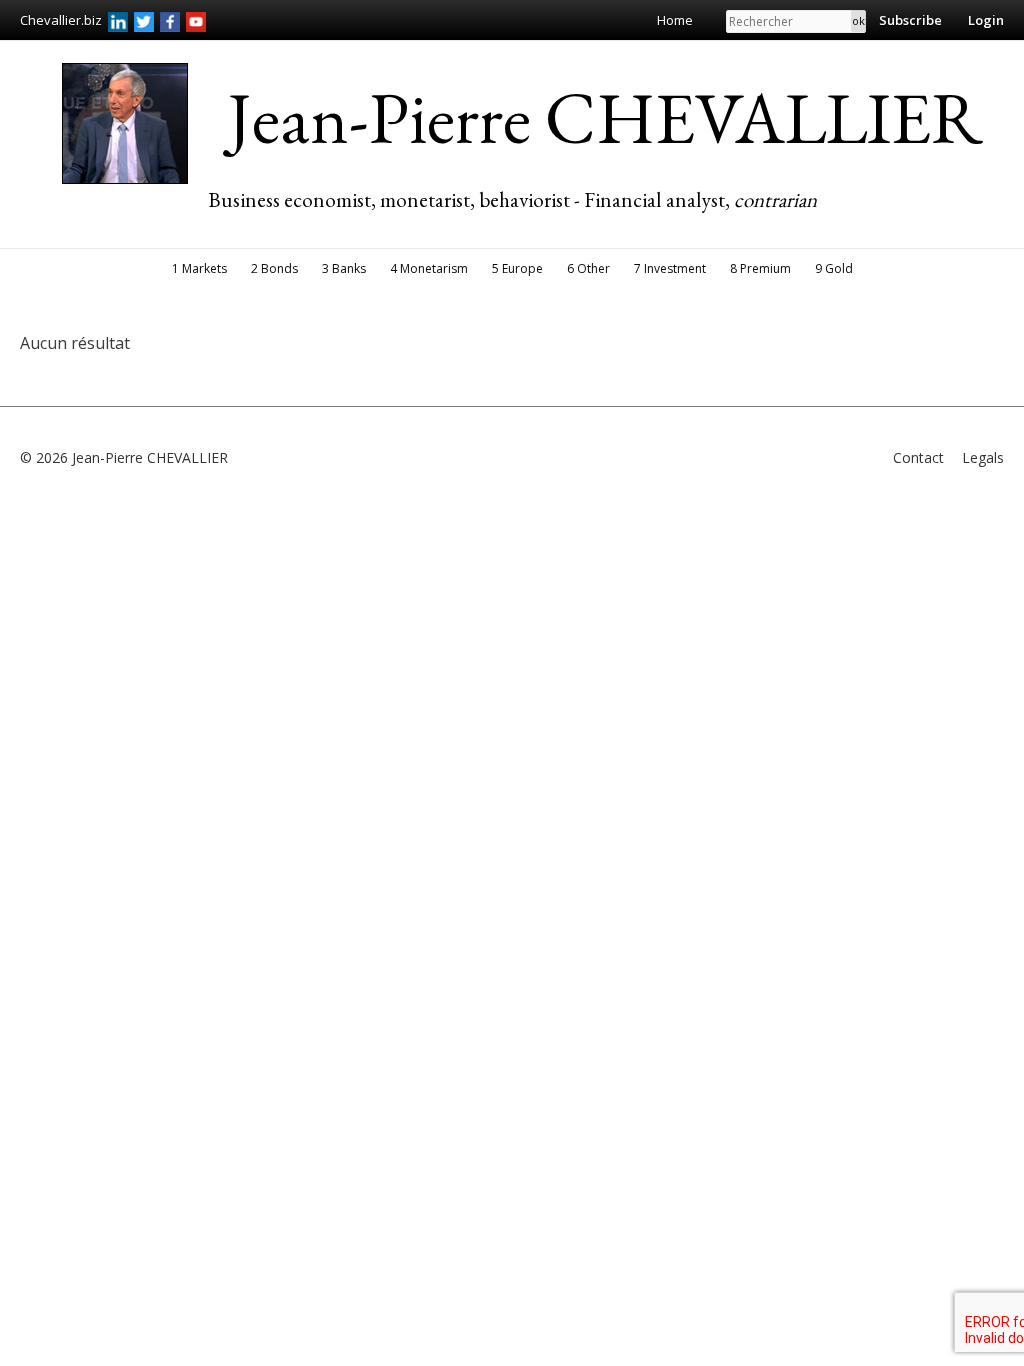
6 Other (588, 268)
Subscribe (910, 20)
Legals (983, 457)
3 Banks (344, 268)
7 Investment (670, 268)
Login (986, 20)
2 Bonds (274, 268)
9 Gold (834, 268)
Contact (918, 457)
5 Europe (517, 268)
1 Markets (199, 268)
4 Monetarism (429, 268)
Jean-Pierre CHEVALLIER (605, 117)
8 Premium (760, 268)
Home (675, 20)
